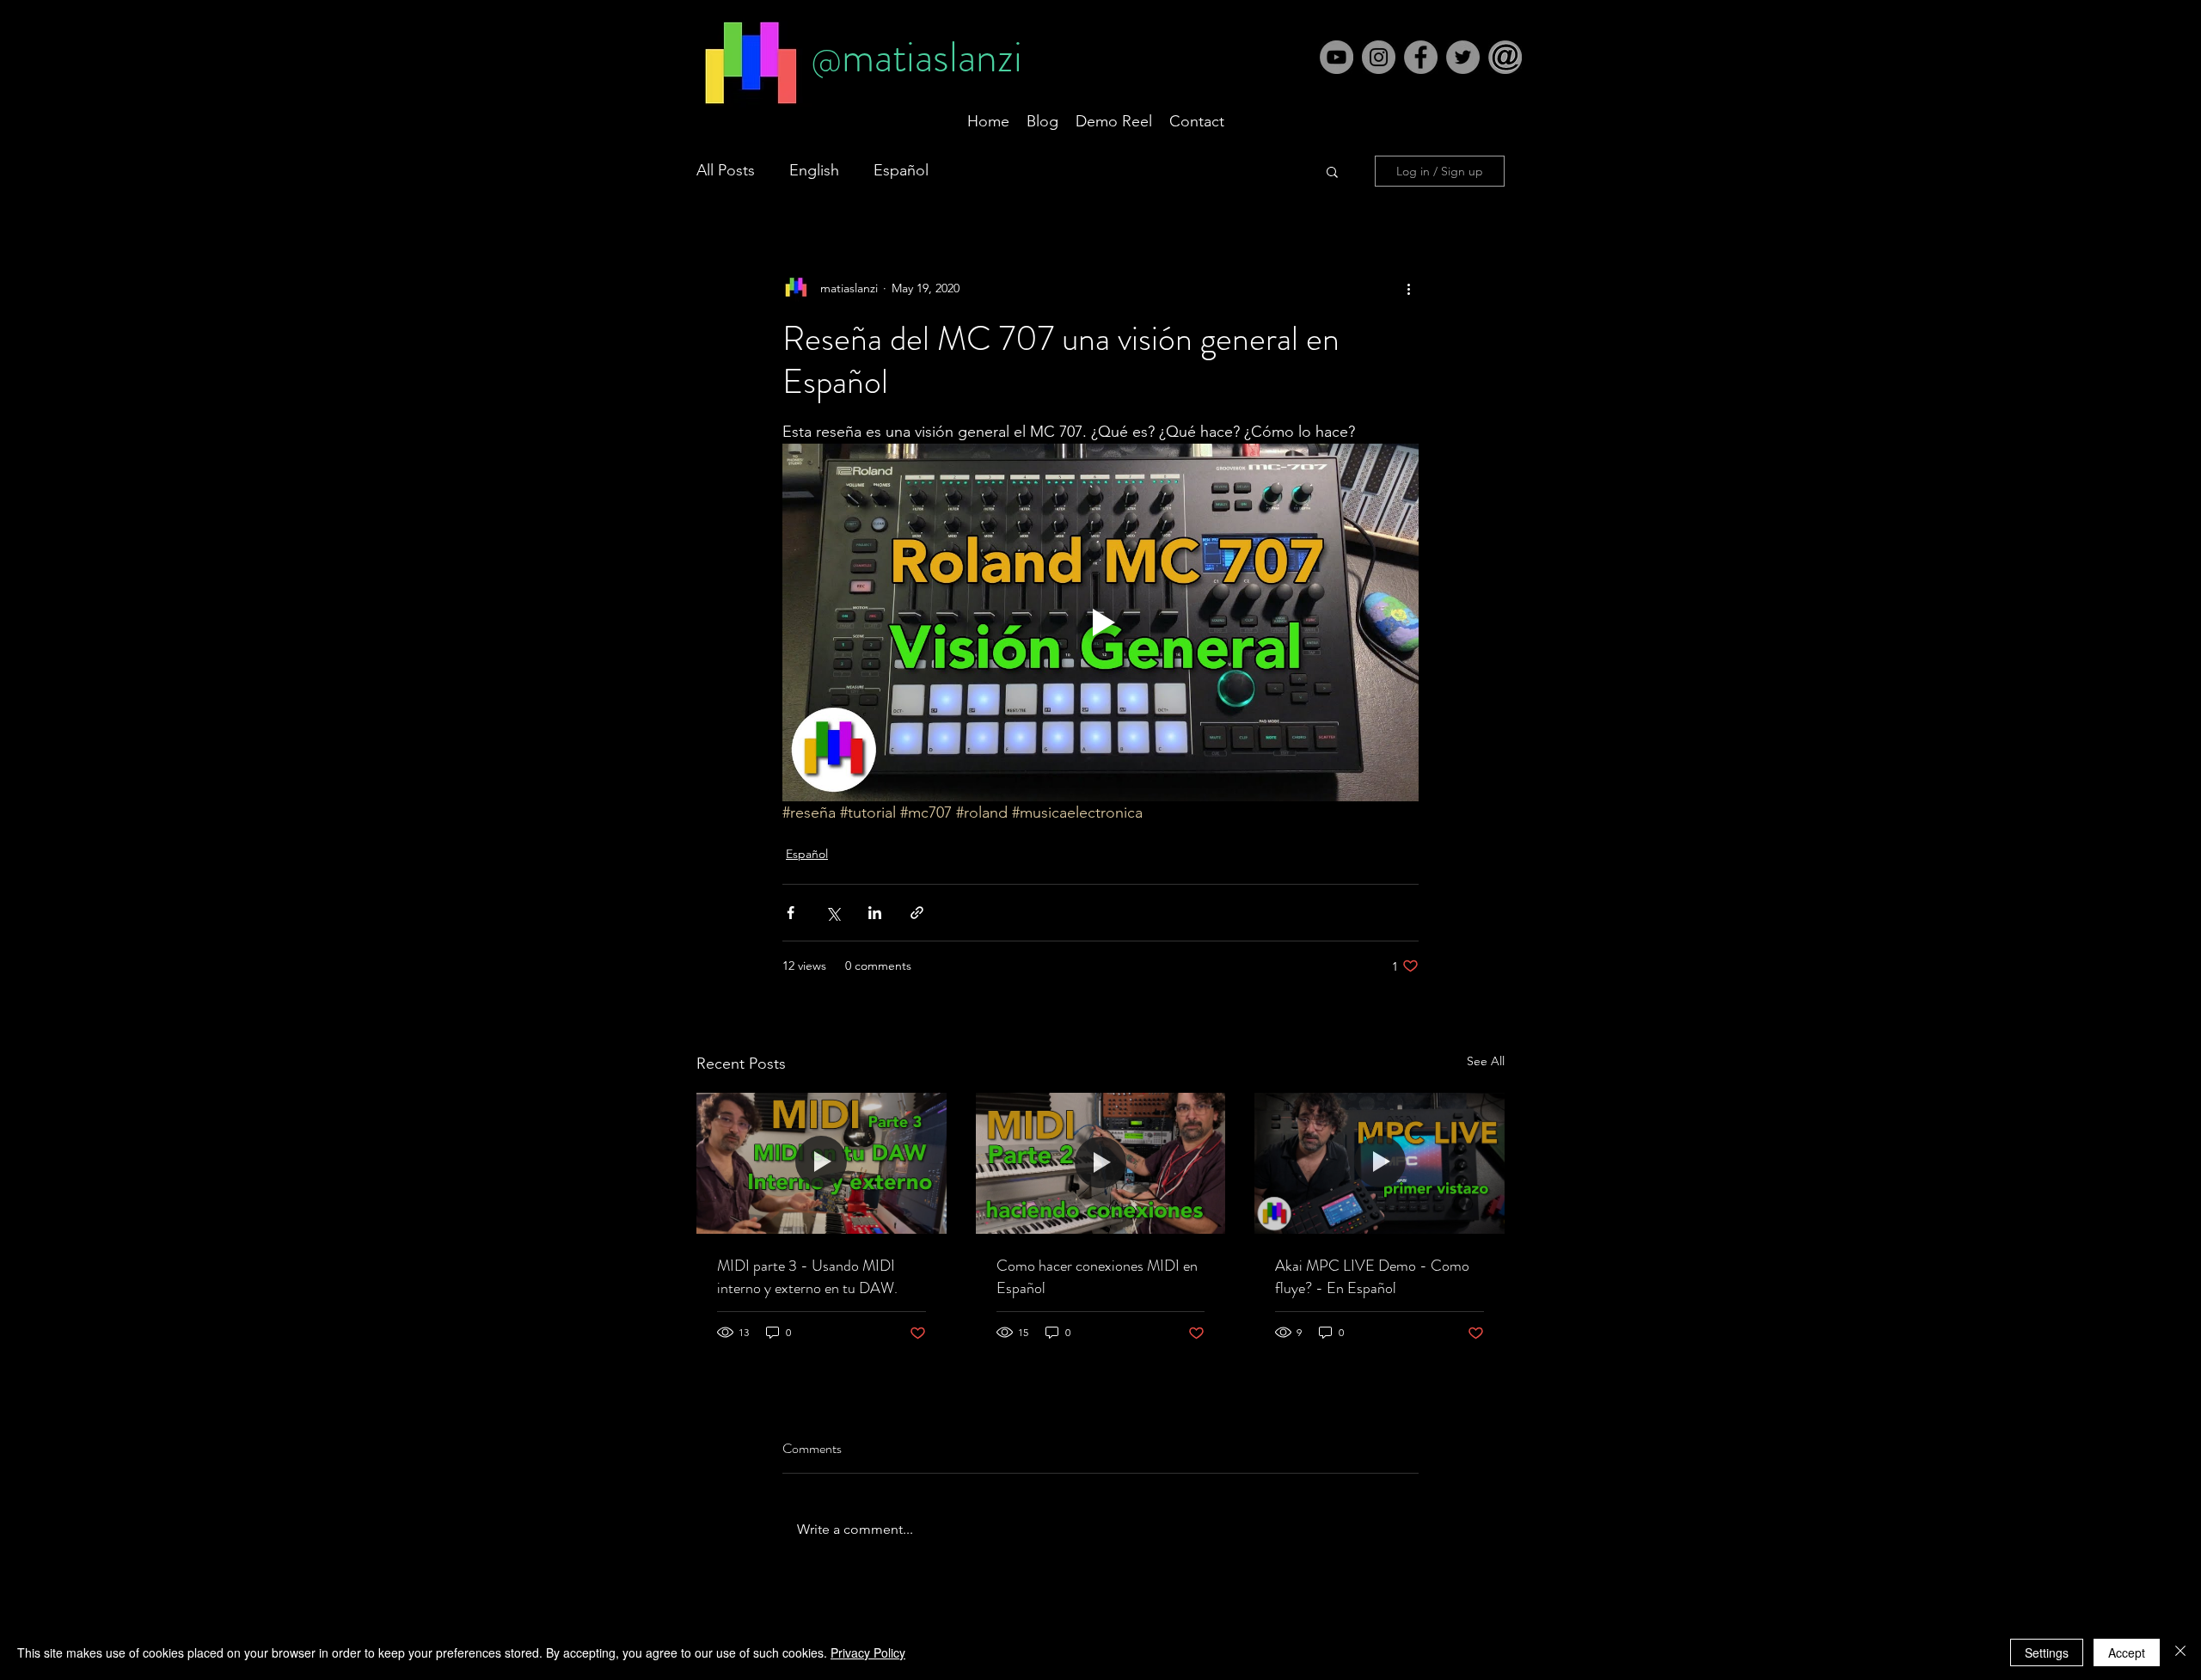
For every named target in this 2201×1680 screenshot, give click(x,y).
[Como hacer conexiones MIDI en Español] (1101, 1163)
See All (1486, 1061)
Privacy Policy (868, 1652)
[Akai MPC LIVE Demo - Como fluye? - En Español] (1379, 1163)
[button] (1505, 57)
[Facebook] (1421, 57)
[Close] (2180, 1652)
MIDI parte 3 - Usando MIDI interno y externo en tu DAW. (807, 1277)
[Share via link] (917, 913)
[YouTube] (1337, 57)
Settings (2047, 1652)
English (814, 170)
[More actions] (1408, 288)
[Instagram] (1379, 57)
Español (901, 170)
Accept (2127, 1652)
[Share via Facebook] (791, 913)
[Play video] (1100, 622)
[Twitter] (1463, 57)
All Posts (726, 170)
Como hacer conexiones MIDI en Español (1097, 1277)
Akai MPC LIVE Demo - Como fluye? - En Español (1372, 1277)
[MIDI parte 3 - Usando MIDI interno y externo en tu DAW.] (822, 1163)
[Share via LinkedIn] (875, 913)
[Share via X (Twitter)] (833, 913)
